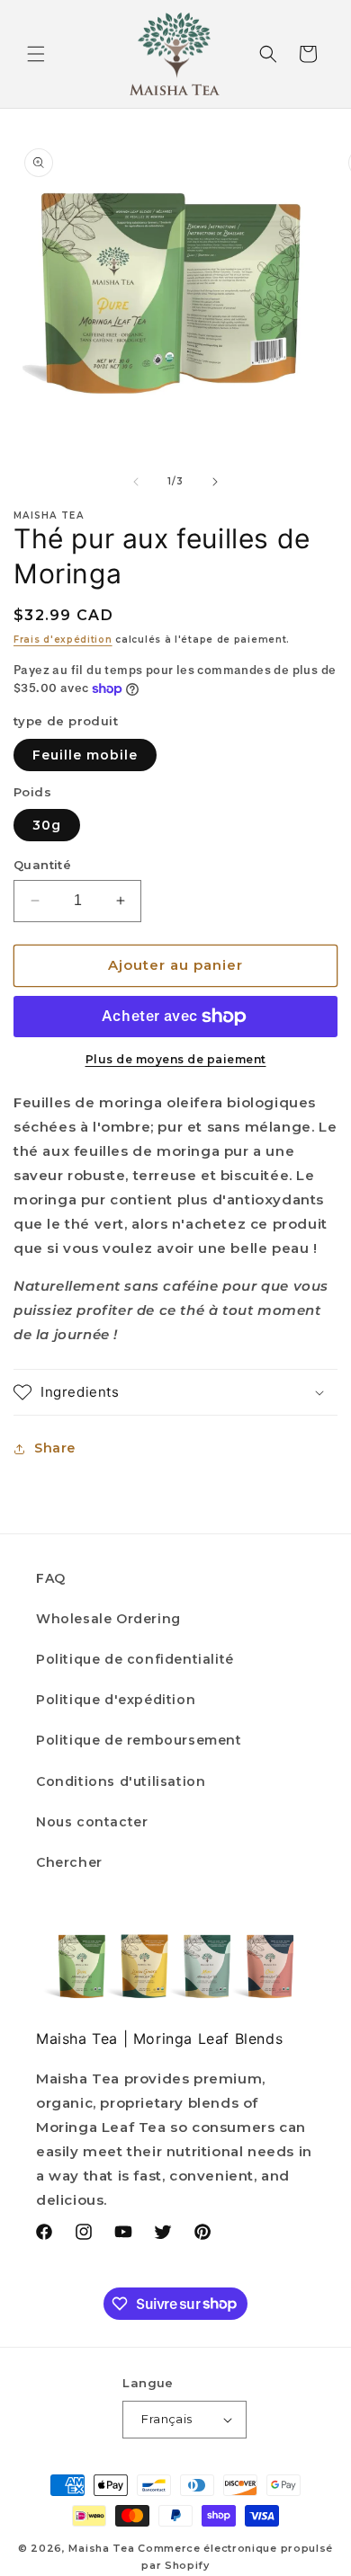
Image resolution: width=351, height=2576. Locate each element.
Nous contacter (92, 1822)
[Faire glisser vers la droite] (215, 482)
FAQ (51, 1578)
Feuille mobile (85, 755)
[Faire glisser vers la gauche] (136, 482)
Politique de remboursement (139, 1740)
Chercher (69, 1862)
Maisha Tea (101, 2548)
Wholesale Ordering (108, 1619)
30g (47, 825)
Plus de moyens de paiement (176, 1059)
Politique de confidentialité (135, 1659)
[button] (36, 54)
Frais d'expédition (63, 640)
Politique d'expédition (116, 1700)
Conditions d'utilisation (121, 1781)
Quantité (42, 865)
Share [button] (55, 1448)
